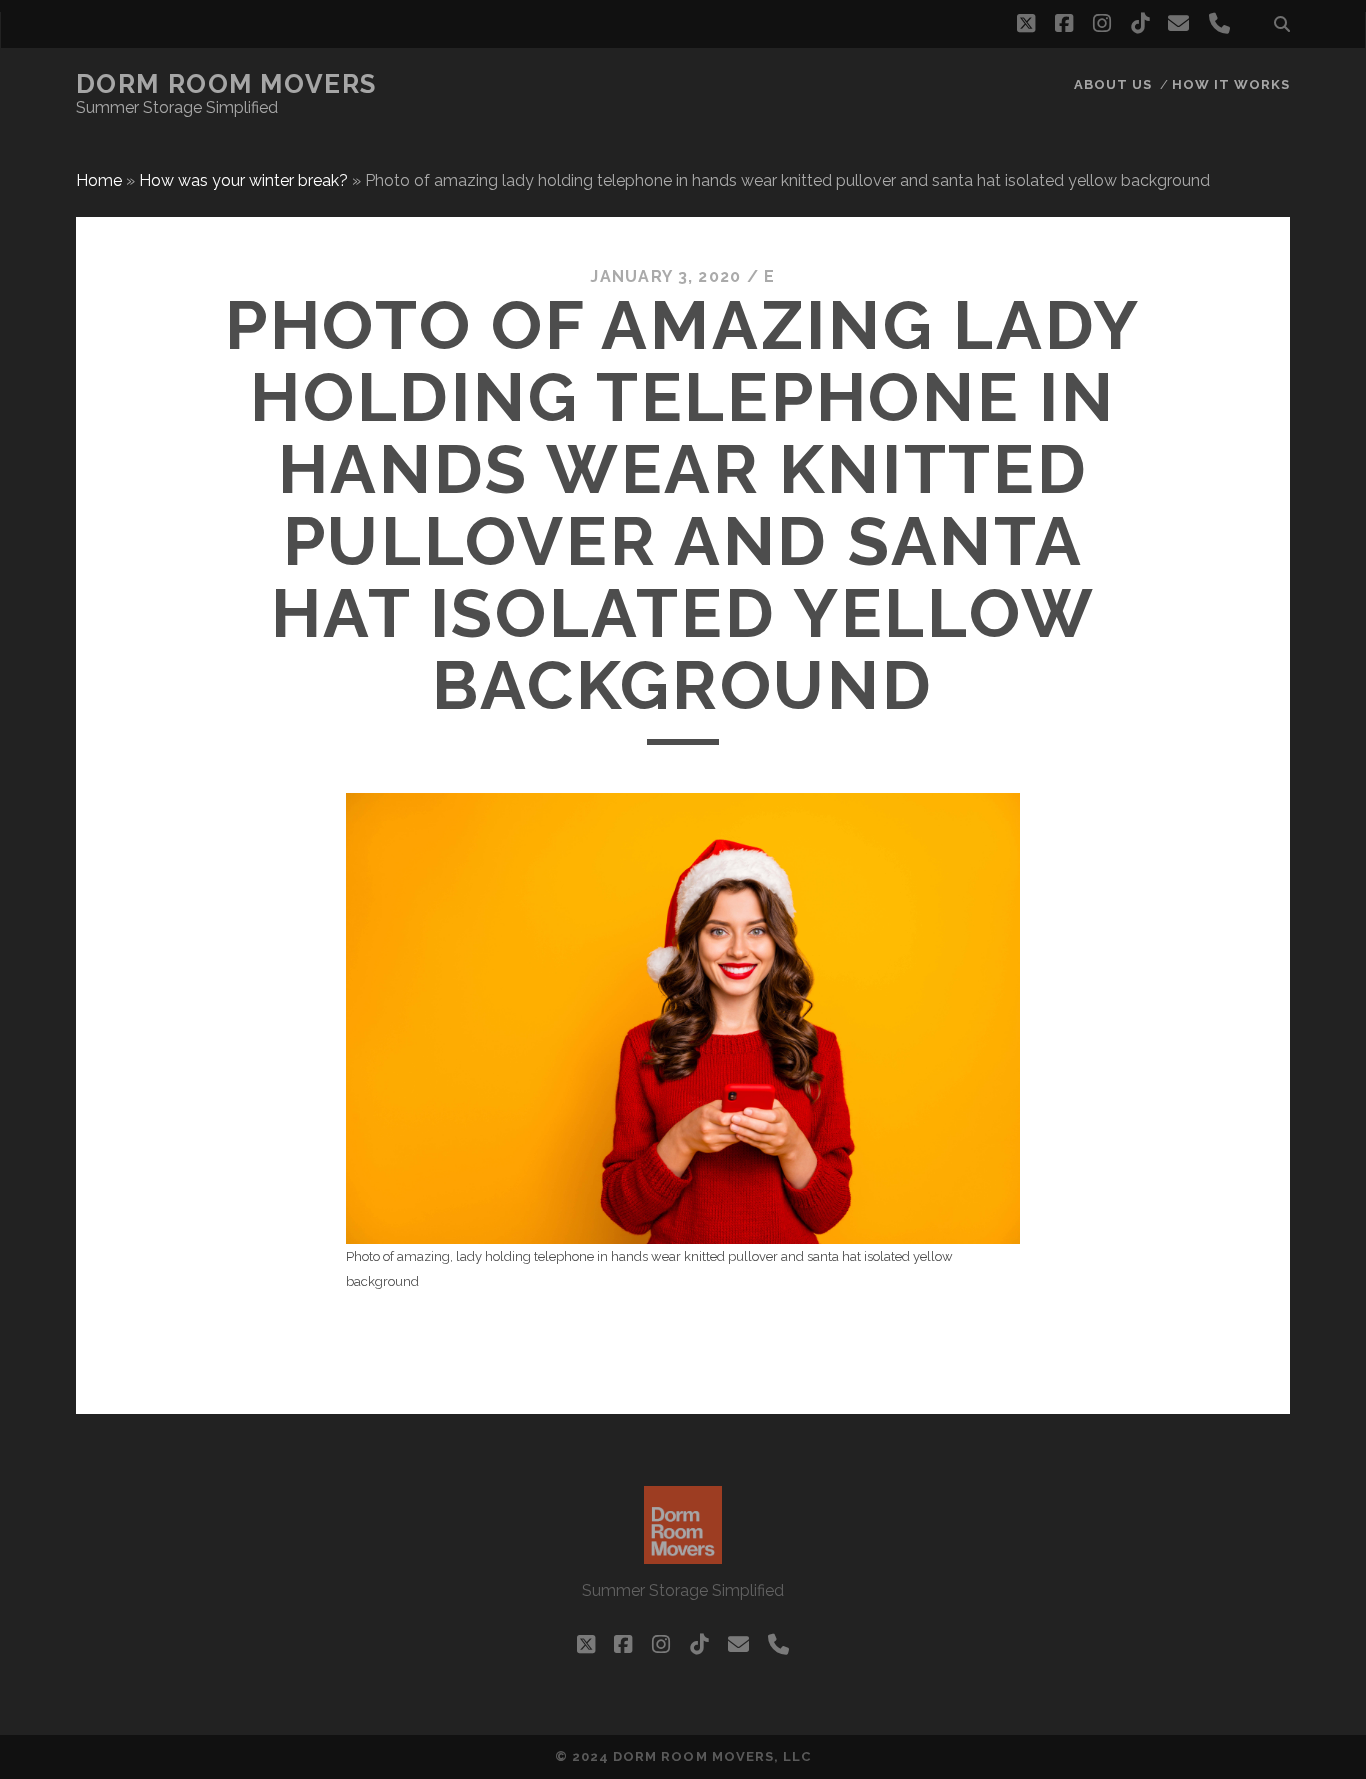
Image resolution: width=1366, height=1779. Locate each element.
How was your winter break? (243, 180)
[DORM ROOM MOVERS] (683, 1555)
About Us (1113, 84)
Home (99, 180)
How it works (1231, 84)
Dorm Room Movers (226, 84)
